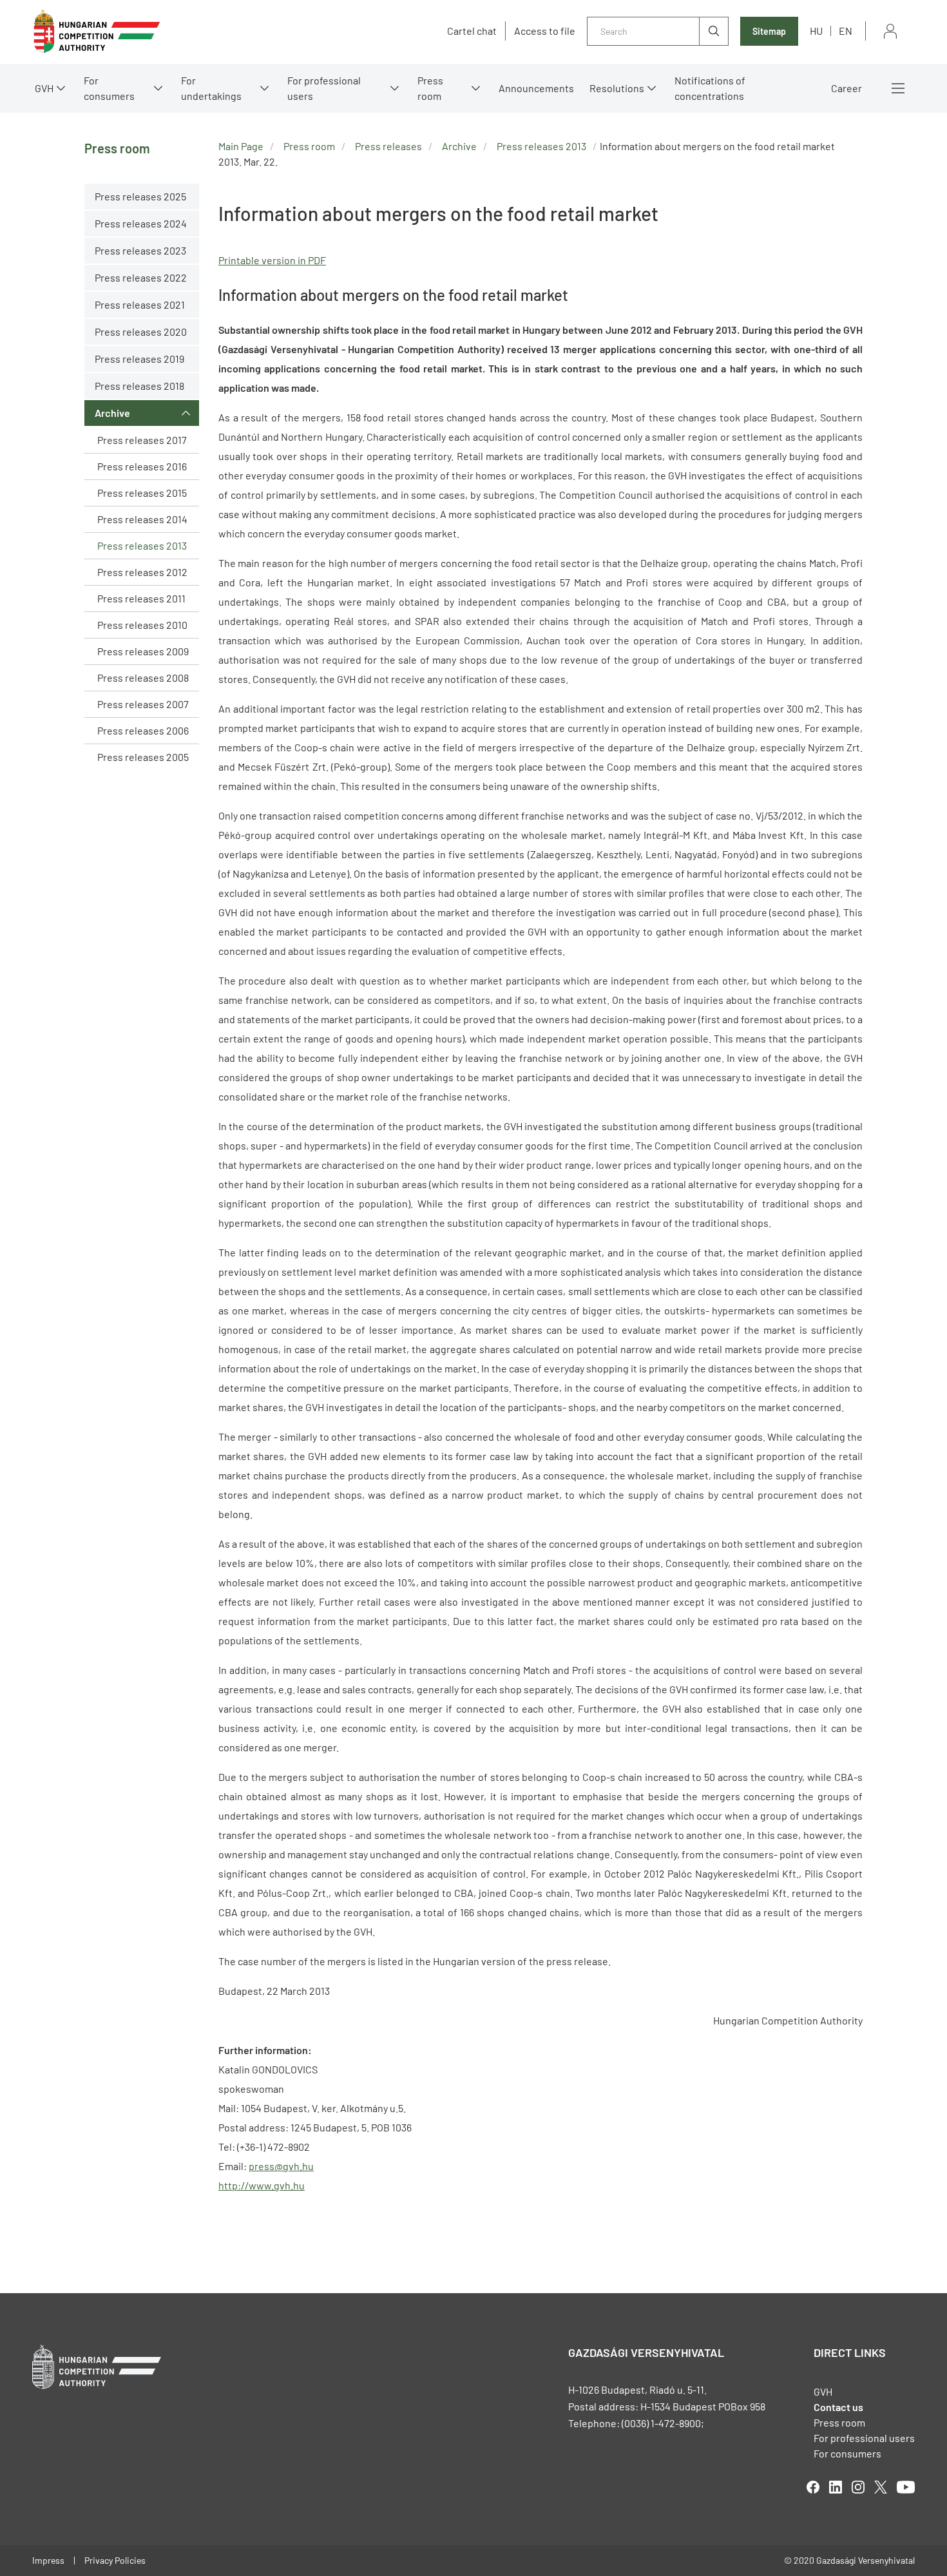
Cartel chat (472, 31)
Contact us (838, 2407)
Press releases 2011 (141, 598)
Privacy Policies (115, 2560)
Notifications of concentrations (710, 88)
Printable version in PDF (272, 260)
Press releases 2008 (143, 678)
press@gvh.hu (281, 2166)
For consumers (847, 2453)
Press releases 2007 (143, 704)
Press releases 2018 (139, 386)
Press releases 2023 (140, 250)
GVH (44, 88)
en (846, 31)
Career (847, 88)
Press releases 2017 (142, 440)
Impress (48, 2560)
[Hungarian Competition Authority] (97, 31)
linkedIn (836, 2487)
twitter (881, 2487)
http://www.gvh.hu (262, 2185)
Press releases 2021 (140, 304)
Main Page (241, 146)
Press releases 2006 (143, 730)
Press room (430, 88)
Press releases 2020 (141, 332)
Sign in (890, 31)
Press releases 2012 (142, 572)
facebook (813, 2487)
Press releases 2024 (141, 223)
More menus (898, 88)
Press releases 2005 (143, 757)
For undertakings (211, 88)
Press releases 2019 (139, 359)
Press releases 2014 (142, 519)
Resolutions (617, 88)
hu (816, 31)
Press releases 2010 (142, 625)
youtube (906, 2487)
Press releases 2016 (142, 466)
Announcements (536, 88)
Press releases (388, 146)
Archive (112, 413)
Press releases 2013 (142, 545)
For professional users (324, 88)
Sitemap (769, 31)
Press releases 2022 (141, 277)
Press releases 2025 (140, 196)
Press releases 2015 (142, 493)
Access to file (545, 31)
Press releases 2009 (143, 651)
